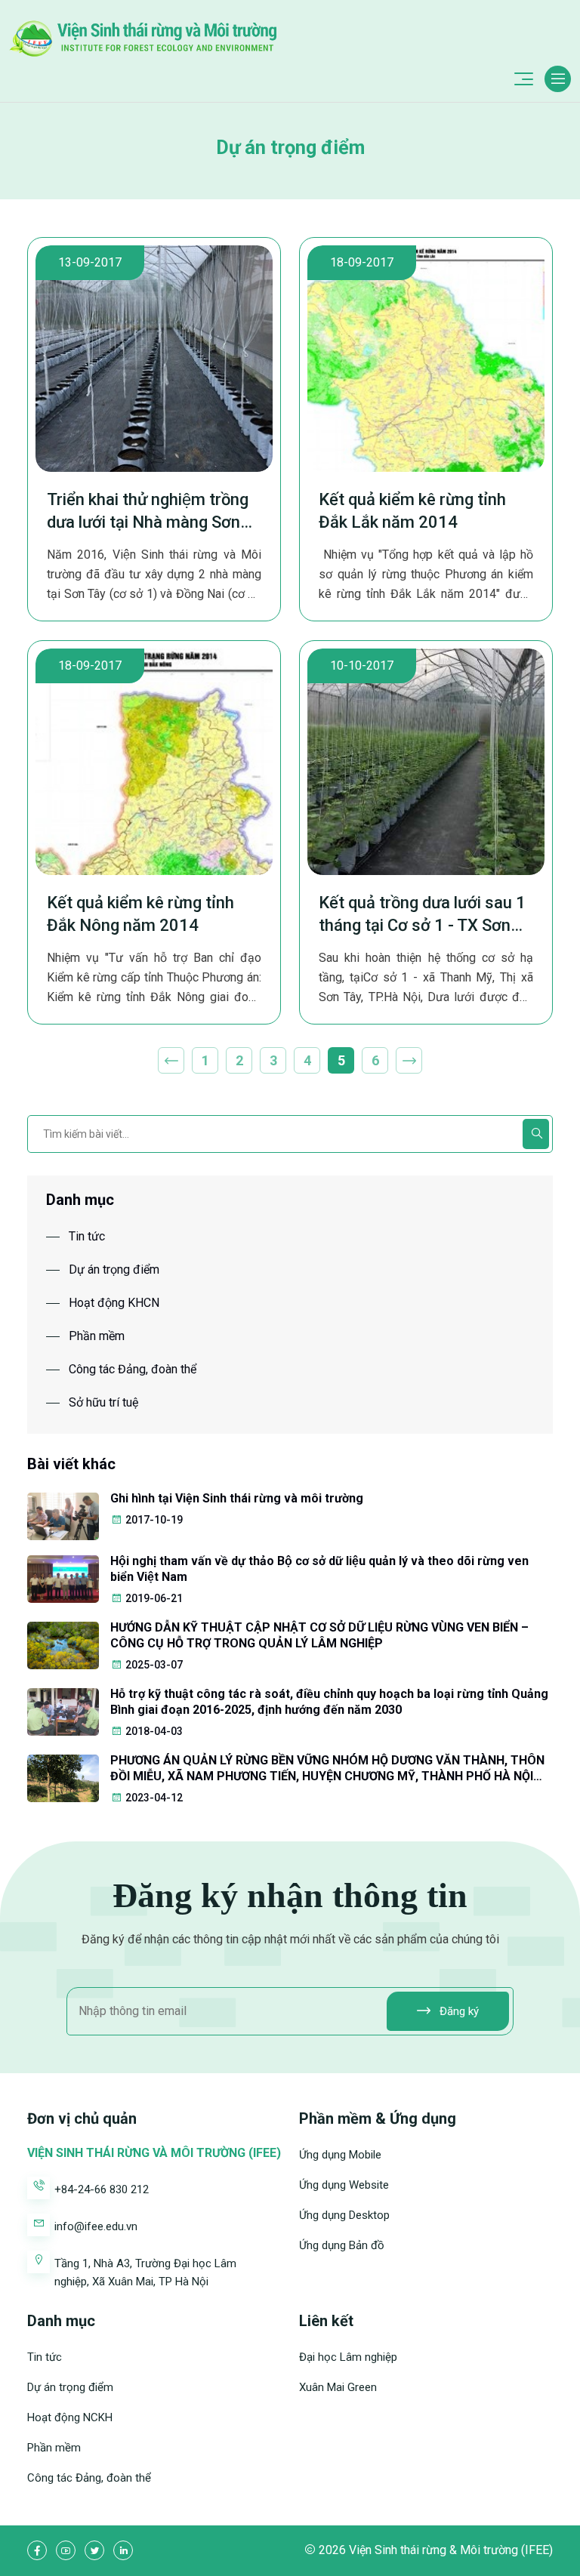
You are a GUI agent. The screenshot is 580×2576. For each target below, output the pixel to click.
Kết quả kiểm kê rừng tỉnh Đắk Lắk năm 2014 (412, 511)
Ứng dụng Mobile (340, 2155)
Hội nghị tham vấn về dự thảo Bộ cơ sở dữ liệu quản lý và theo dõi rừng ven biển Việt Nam (319, 1569)
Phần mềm (97, 1336)
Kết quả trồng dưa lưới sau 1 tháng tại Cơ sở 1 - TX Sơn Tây (422, 915)
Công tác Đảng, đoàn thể (133, 1369)
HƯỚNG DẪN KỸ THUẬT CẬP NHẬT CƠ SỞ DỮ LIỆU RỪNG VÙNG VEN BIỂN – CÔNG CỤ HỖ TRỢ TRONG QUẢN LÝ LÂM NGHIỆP (319, 1635)
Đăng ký (458, 2011)
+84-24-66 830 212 (102, 2189)
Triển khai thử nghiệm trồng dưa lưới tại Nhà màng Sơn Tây (148, 512)
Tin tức (87, 1236)
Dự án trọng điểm (114, 1270)
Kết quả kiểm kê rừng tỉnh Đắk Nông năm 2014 (140, 914)
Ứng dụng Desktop (344, 2215)
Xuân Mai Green (338, 2387)
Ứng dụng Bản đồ (342, 2245)
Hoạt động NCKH (70, 2417)
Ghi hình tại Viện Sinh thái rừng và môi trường (237, 1498)
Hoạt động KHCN (114, 1303)
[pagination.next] (409, 1060)
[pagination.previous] (171, 1060)
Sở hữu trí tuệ (103, 1402)
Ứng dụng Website (344, 2185)
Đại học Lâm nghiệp (348, 2357)
